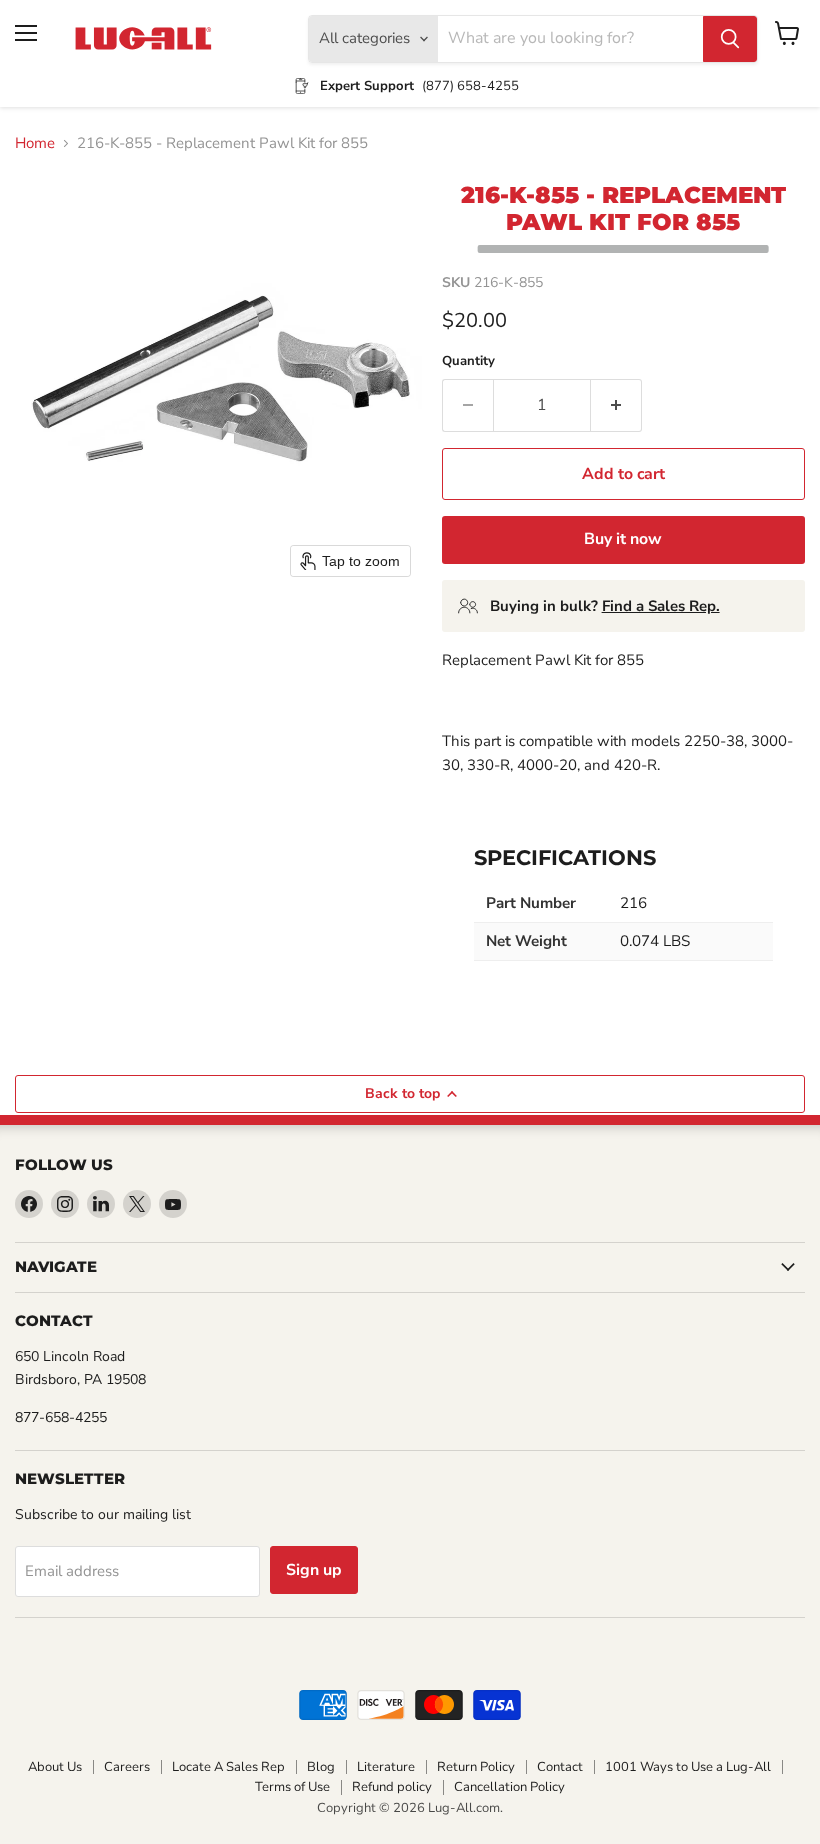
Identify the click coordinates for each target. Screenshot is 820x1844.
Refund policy (392, 1787)
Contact (560, 1767)
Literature (386, 1767)
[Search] (730, 39)
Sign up (314, 1570)
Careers (127, 1767)
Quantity (468, 361)
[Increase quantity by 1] (616, 405)
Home (35, 143)
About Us (55, 1767)
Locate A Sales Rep (228, 1767)
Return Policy (476, 1767)
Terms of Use (292, 1787)
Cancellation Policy (509, 1787)
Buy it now (623, 539)
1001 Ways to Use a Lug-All (688, 1767)
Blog (321, 1767)
